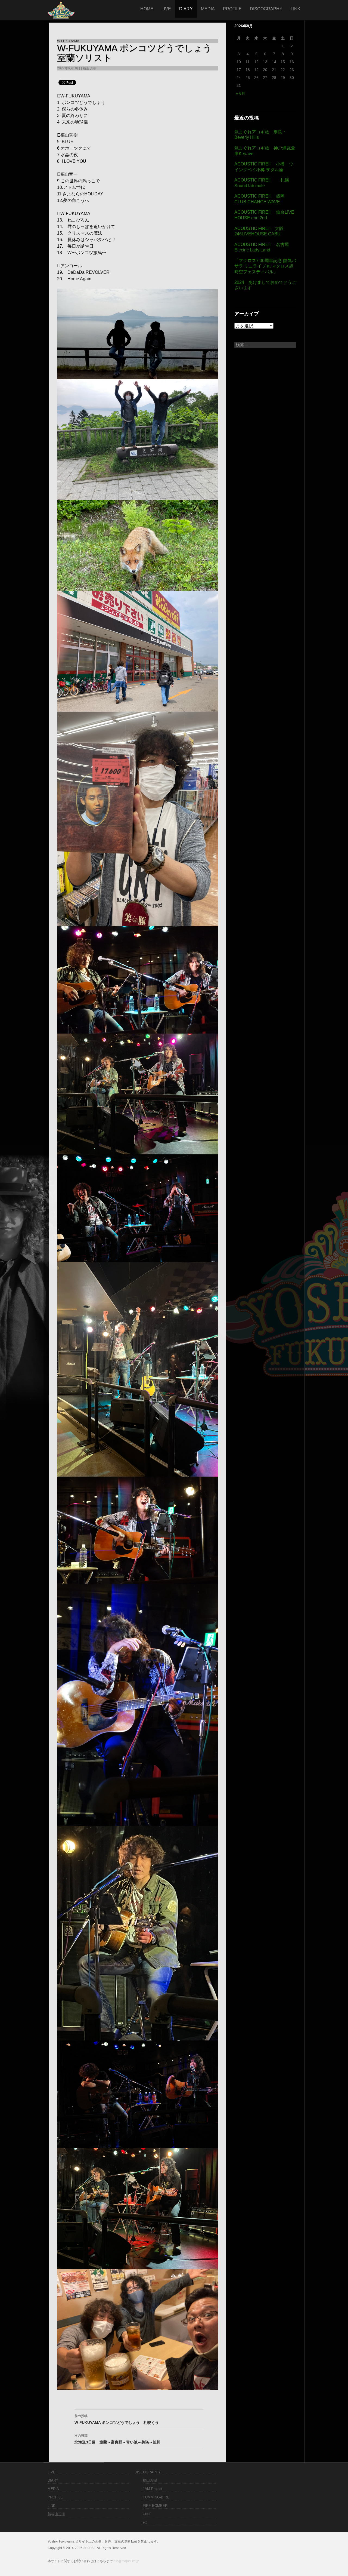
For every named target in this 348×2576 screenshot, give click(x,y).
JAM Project (153, 2489)
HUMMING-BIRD (156, 2497)
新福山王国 (56, 2514)
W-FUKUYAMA (68, 41)
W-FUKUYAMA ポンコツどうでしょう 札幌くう (117, 2419)
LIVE (166, 9)
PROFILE (232, 9)
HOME (147, 9)
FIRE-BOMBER (155, 2506)
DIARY (186, 9)
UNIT (147, 2514)
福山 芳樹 (90, 68)
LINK (296, 9)
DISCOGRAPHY (266, 9)
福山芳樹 (150, 2480)
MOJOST (89, 2548)
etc (145, 2522)
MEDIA (208, 9)
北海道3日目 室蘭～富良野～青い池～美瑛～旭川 (117, 2439)
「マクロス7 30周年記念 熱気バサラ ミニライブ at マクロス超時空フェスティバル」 (265, 266)
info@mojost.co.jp (126, 2561)
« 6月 (241, 93)
